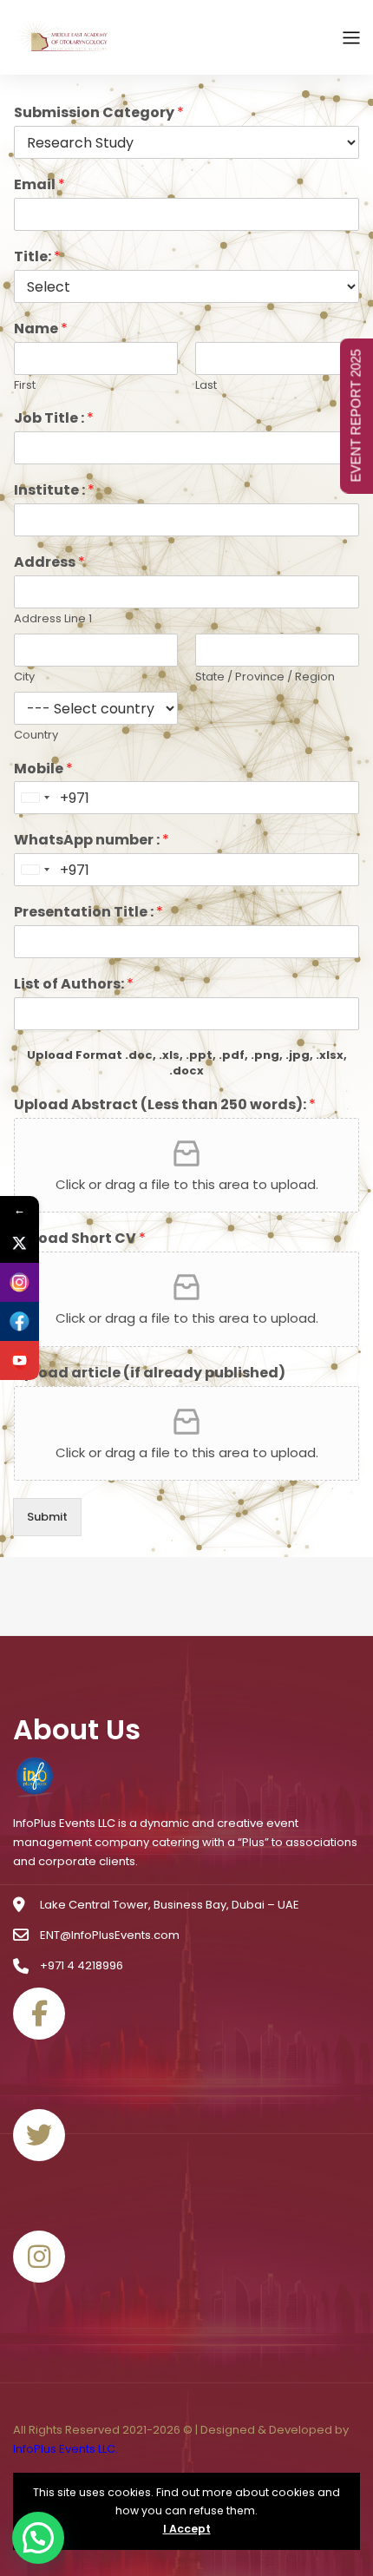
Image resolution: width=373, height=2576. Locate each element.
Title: (37, 257)
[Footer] (35, 1779)
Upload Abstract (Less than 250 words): (165, 1105)
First (25, 386)
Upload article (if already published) (150, 1373)
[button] (38, 2538)
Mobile (43, 769)
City (24, 677)
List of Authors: (74, 985)
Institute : (54, 491)
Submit (47, 1517)
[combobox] (35, 798)
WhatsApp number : (92, 841)
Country (36, 736)
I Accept (187, 2529)
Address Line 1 (53, 619)
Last (206, 386)
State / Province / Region (265, 677)
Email (39, 185)
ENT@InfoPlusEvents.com (110, 1935)
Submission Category (99, 113)
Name (41, 329)
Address (49, 563)
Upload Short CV (80, 1239)
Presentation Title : (88, 913)
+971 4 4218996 (82, 1965)
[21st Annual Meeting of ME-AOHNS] (65, 37)
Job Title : (54, 419)
